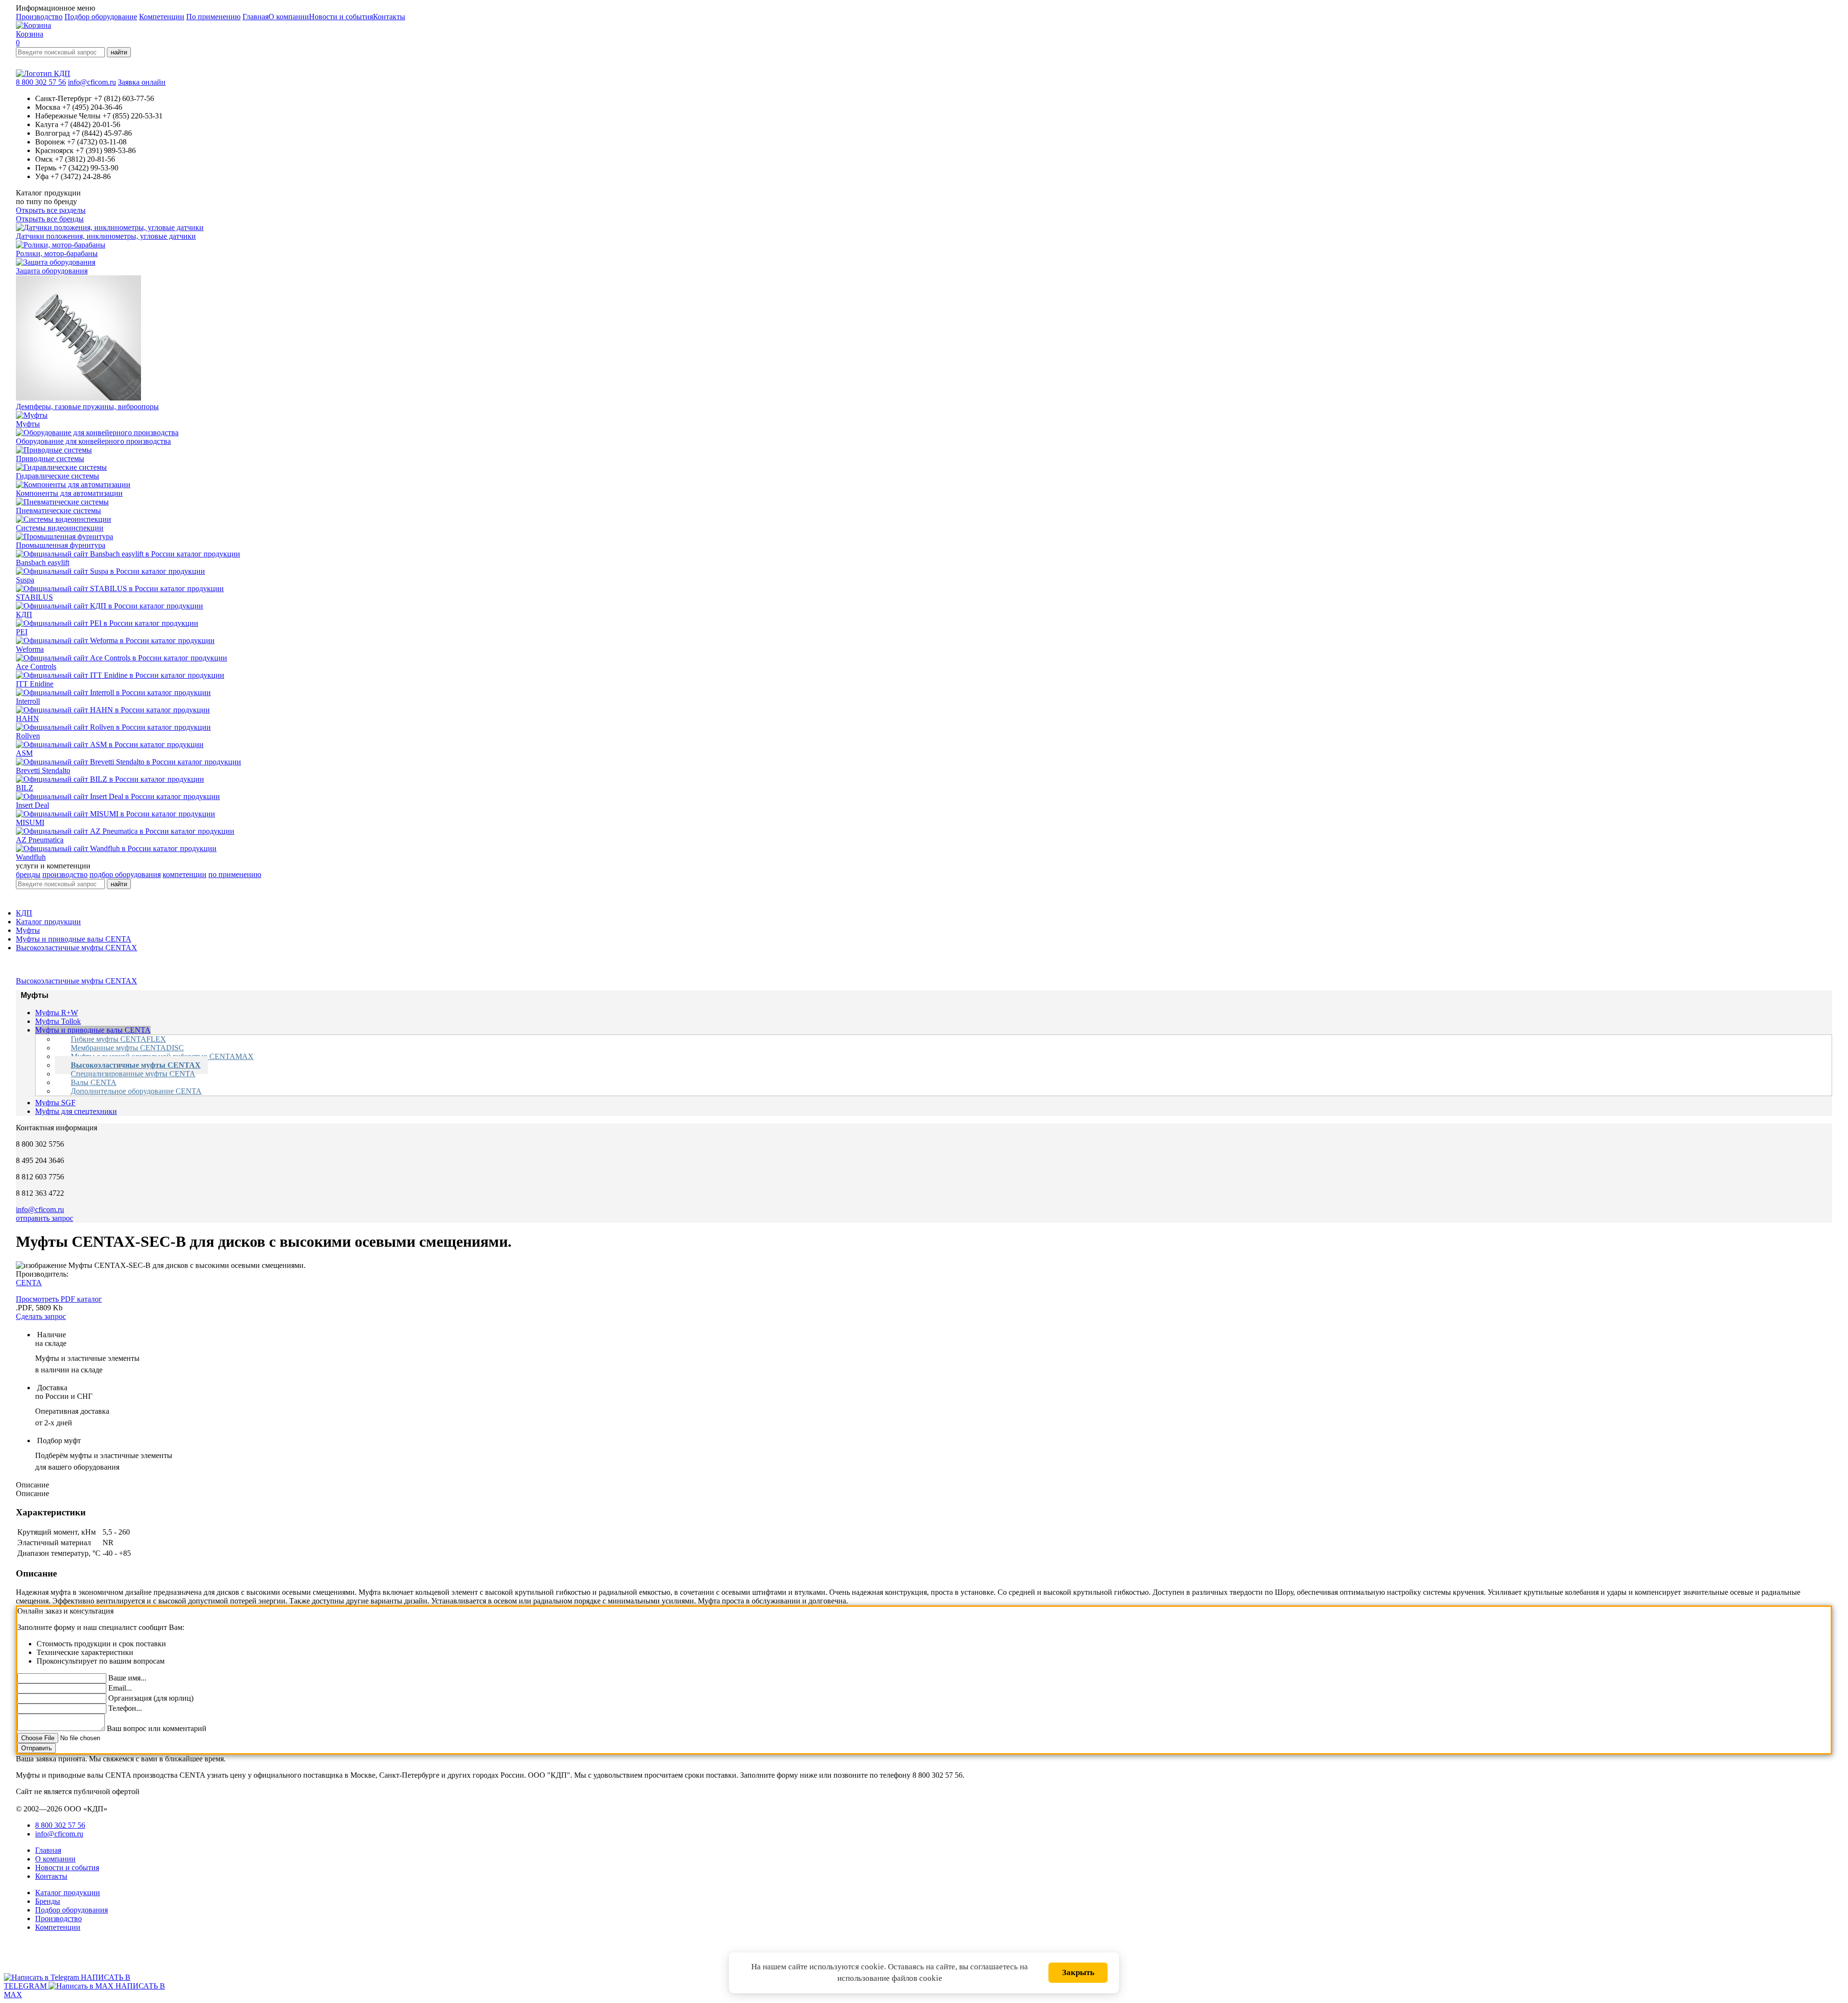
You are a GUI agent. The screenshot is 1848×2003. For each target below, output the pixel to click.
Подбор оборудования (71, 1910)
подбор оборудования (125, 874)
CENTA (29, 1283)
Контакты (389, 17)
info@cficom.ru (92, 82)
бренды (28, 874)
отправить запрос (45, 1218)
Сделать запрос (41, 1316)
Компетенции (162, 17)
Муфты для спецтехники (76, 1111)
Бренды (48, 1901)
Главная (256, 17)
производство (65, 874)
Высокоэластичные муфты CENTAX (77, 948)
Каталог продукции (48, 922)
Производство (39, 17)
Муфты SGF (55, 1103)
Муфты (28, 930)
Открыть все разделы (51, 210)
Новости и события (341, 17)
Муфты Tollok (58, 1021)
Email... (120, 1688)
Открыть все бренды (50, 219)
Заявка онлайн (142, 82)
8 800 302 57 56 (41, 82)
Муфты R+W (57, 1013)
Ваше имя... (127, 1678)
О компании (289, 17)
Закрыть (1078, 1972)
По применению (213, 17)
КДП (24, 913)
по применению (235, 874)
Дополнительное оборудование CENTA (136, 1091)
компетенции (185, 874)
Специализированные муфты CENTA (133, 1074)
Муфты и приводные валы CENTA (74, 939)
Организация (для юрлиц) (151, 1698)
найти (119, 52)
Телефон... (125, 1708)
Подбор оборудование (101, 17)
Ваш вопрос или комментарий (157, 1728)
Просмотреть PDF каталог (59, 1299)
